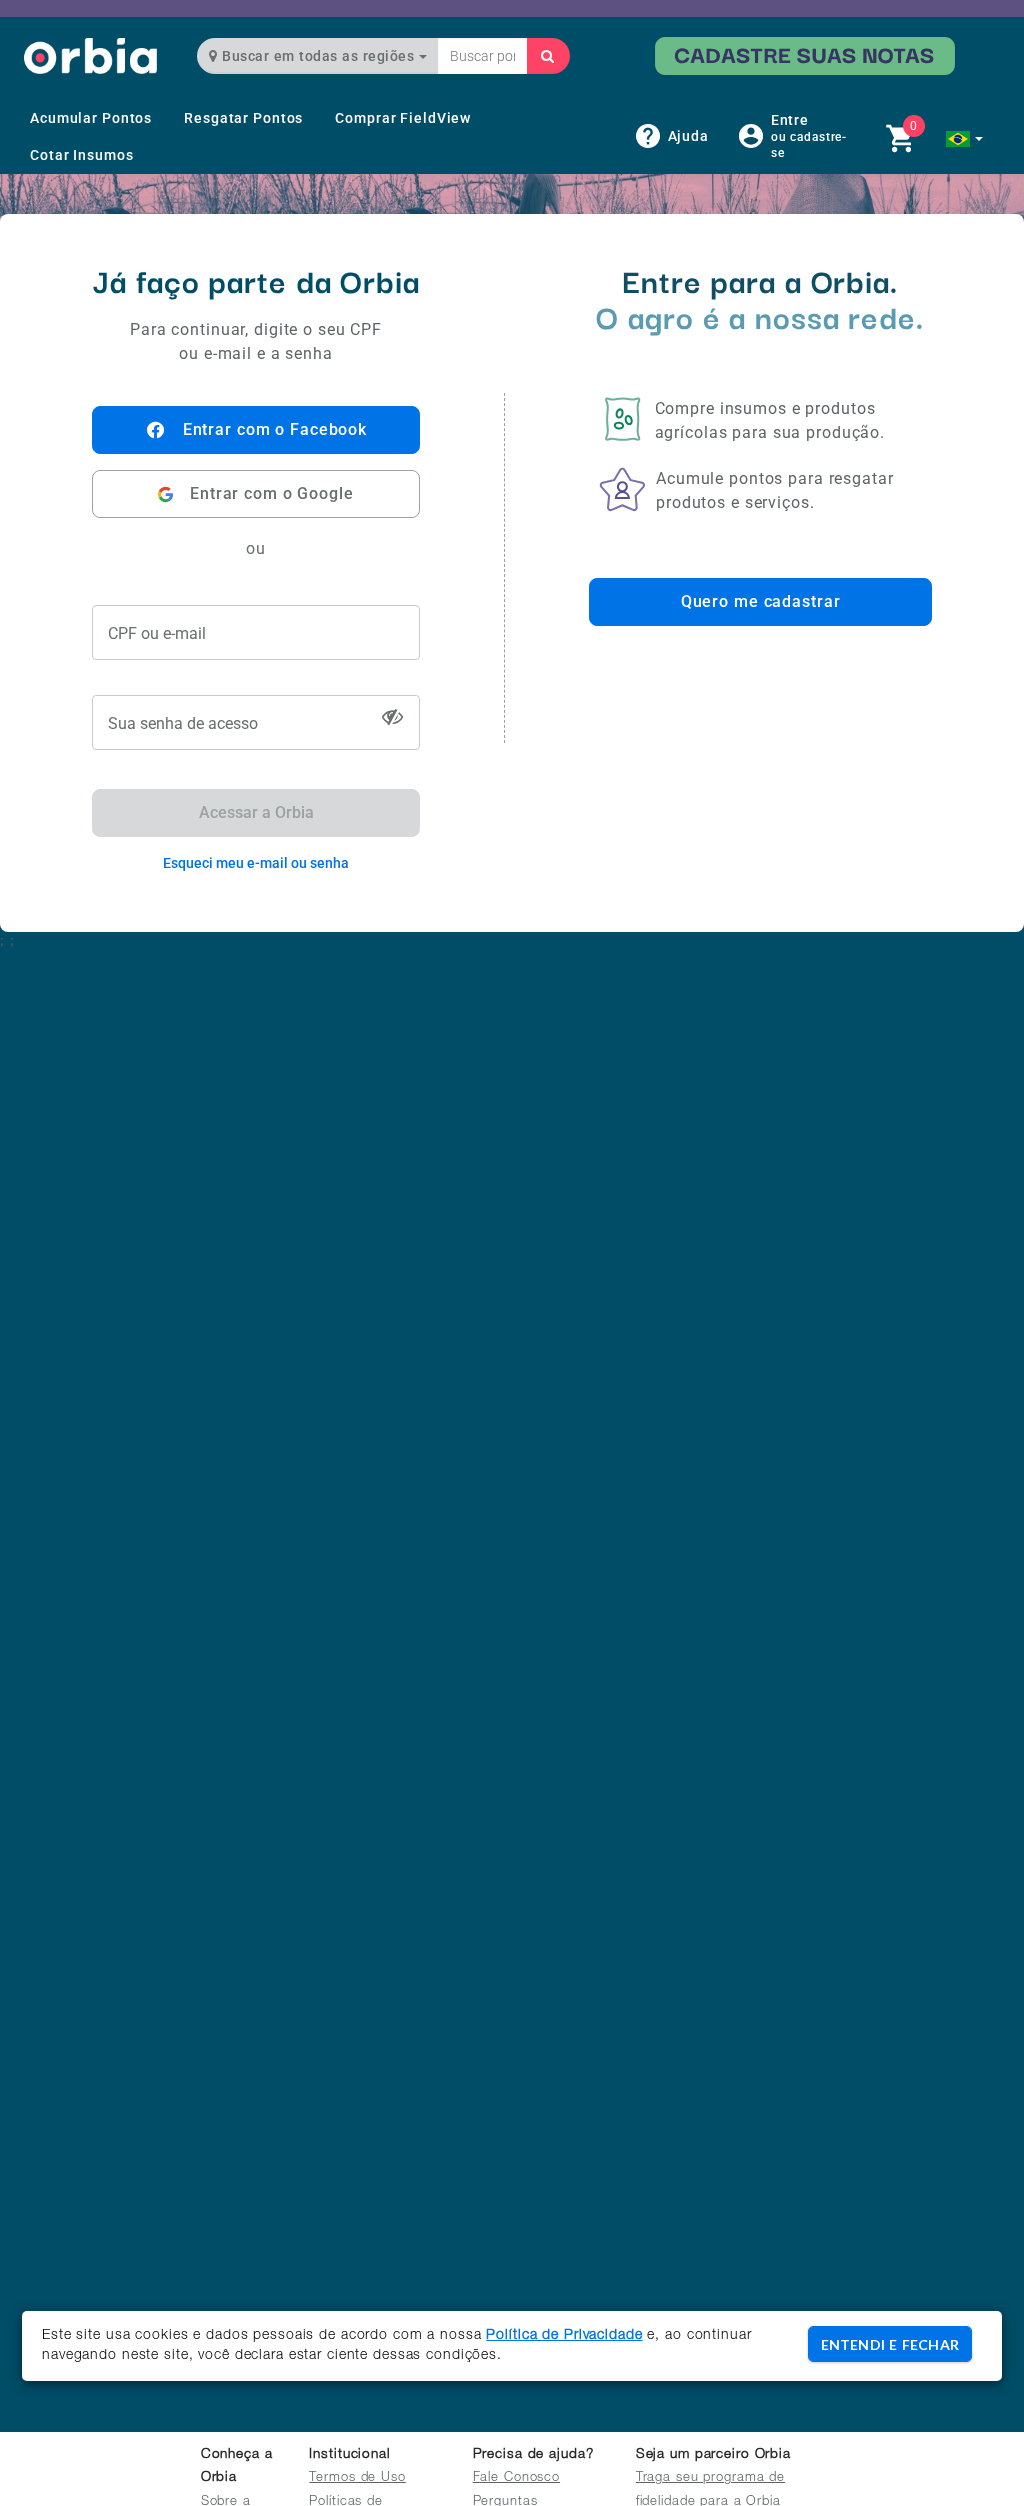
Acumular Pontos (91, 118)
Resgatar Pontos (243, 118)
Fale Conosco (517, 2478)
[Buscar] (548, 56)
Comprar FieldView (403, 118)
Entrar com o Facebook (275, 429)
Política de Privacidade (564, 2336)
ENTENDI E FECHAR (890, 2344)
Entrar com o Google (272, 493)
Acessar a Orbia (256, 812)
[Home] (90, 55)
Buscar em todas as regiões (318, 56)
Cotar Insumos (81, 155)
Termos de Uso (357, 2478)
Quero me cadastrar (761, 601)
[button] (964, 139)
